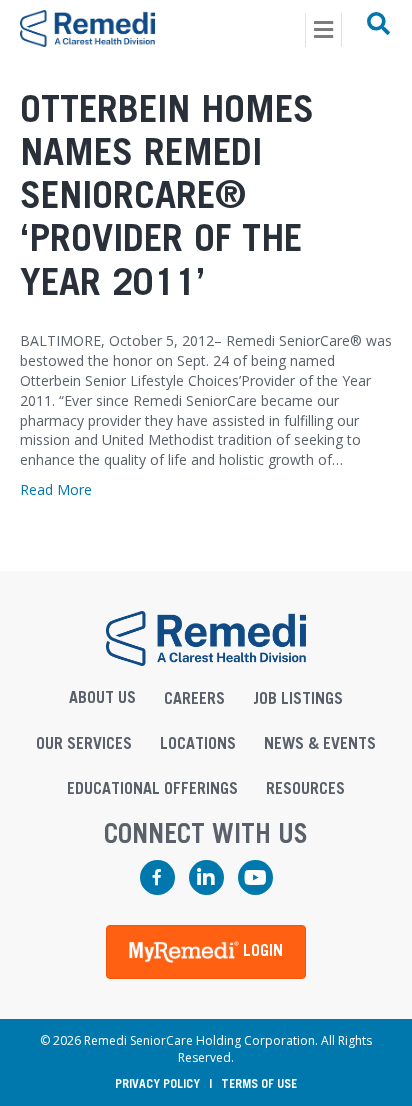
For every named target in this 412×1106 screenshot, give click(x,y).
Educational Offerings (152, 789)
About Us (102, 698)
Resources (305, 789)
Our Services (84, 744)
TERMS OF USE (259, 1084)
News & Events (320, 744)
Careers (194, 699)
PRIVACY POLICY (157, 1084)
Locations (198, 744)
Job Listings (298, 699)
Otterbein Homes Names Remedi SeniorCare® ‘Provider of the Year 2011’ (167, 197)
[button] (206, 951)
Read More (56, 489)
